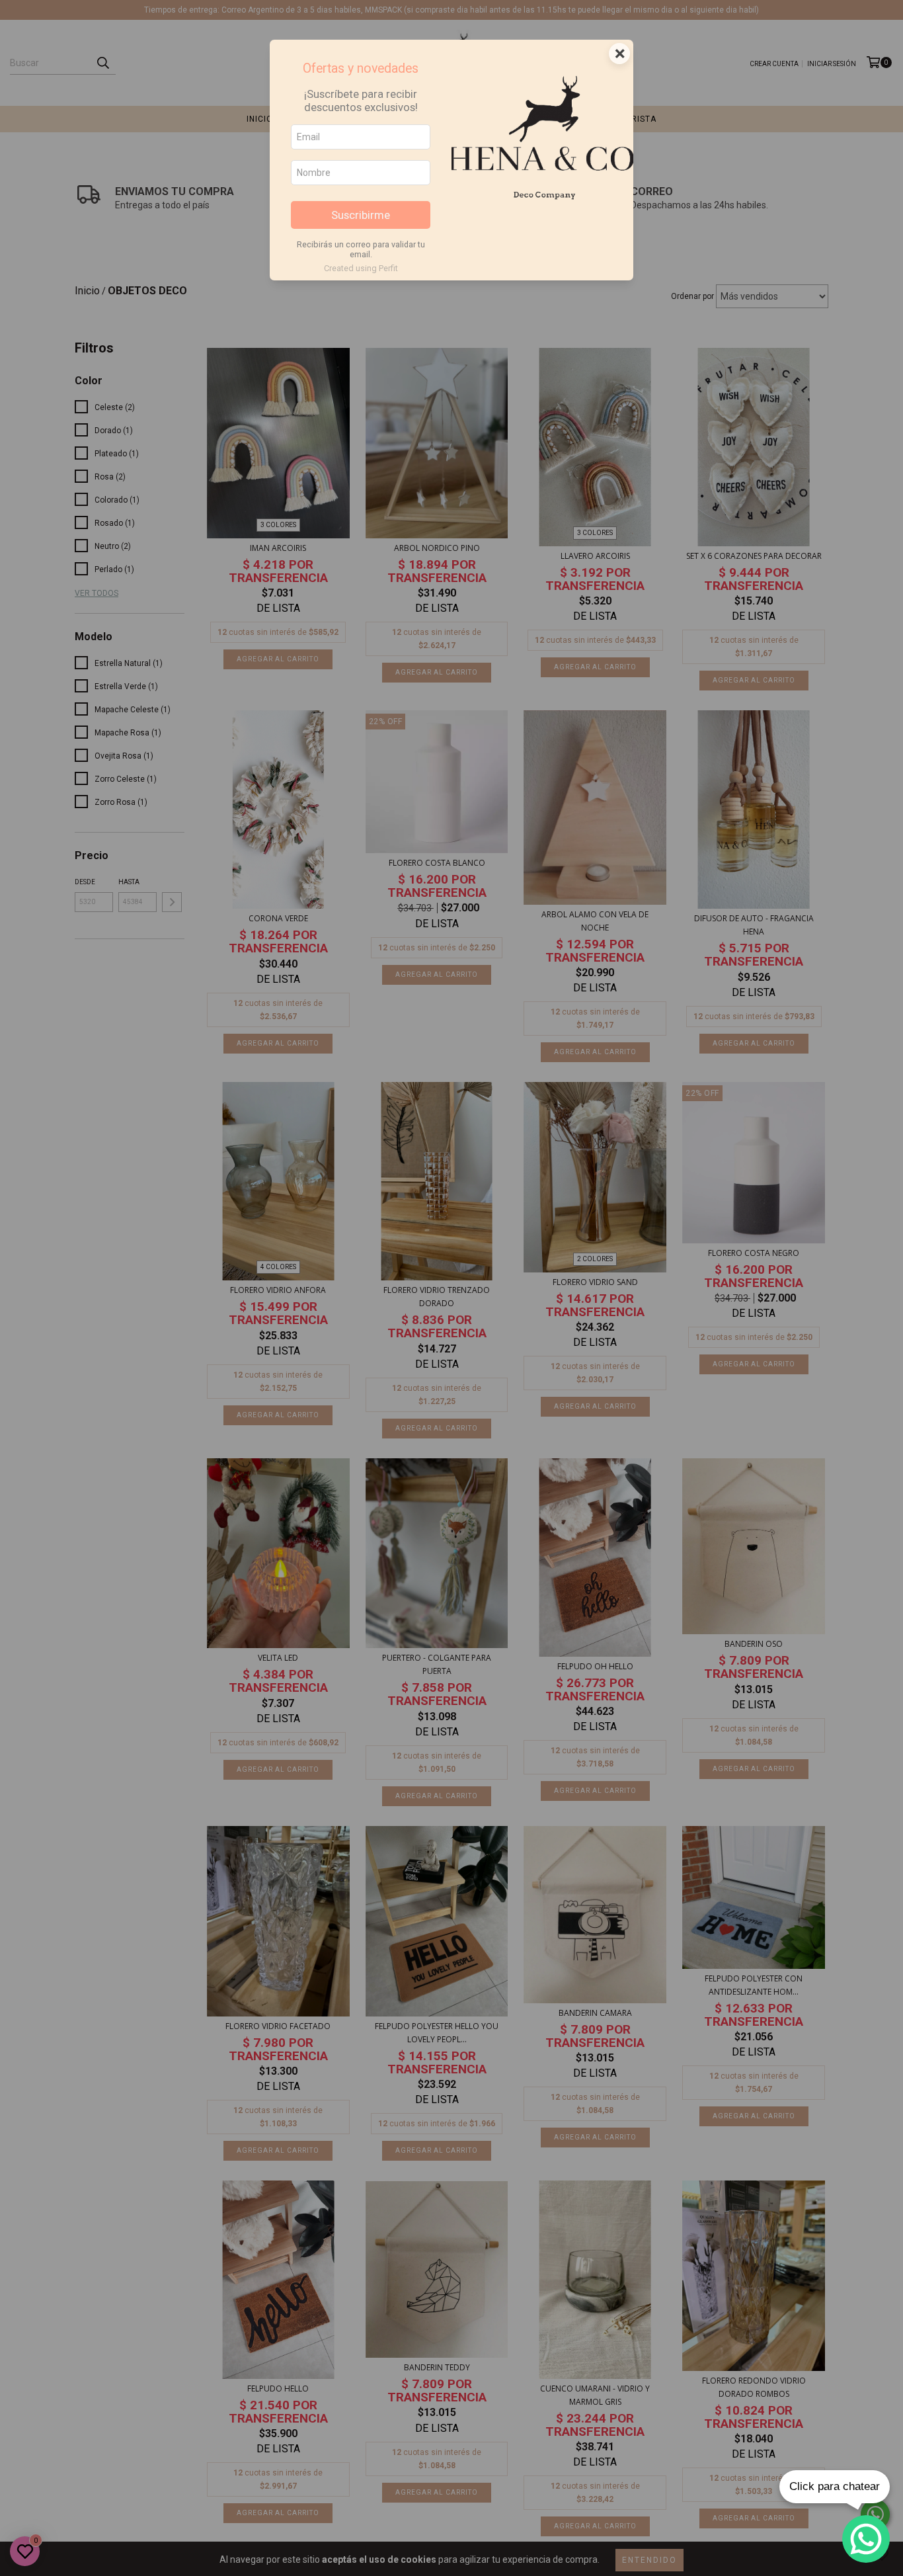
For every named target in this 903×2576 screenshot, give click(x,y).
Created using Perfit (361, 268)
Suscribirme (361, 215)
